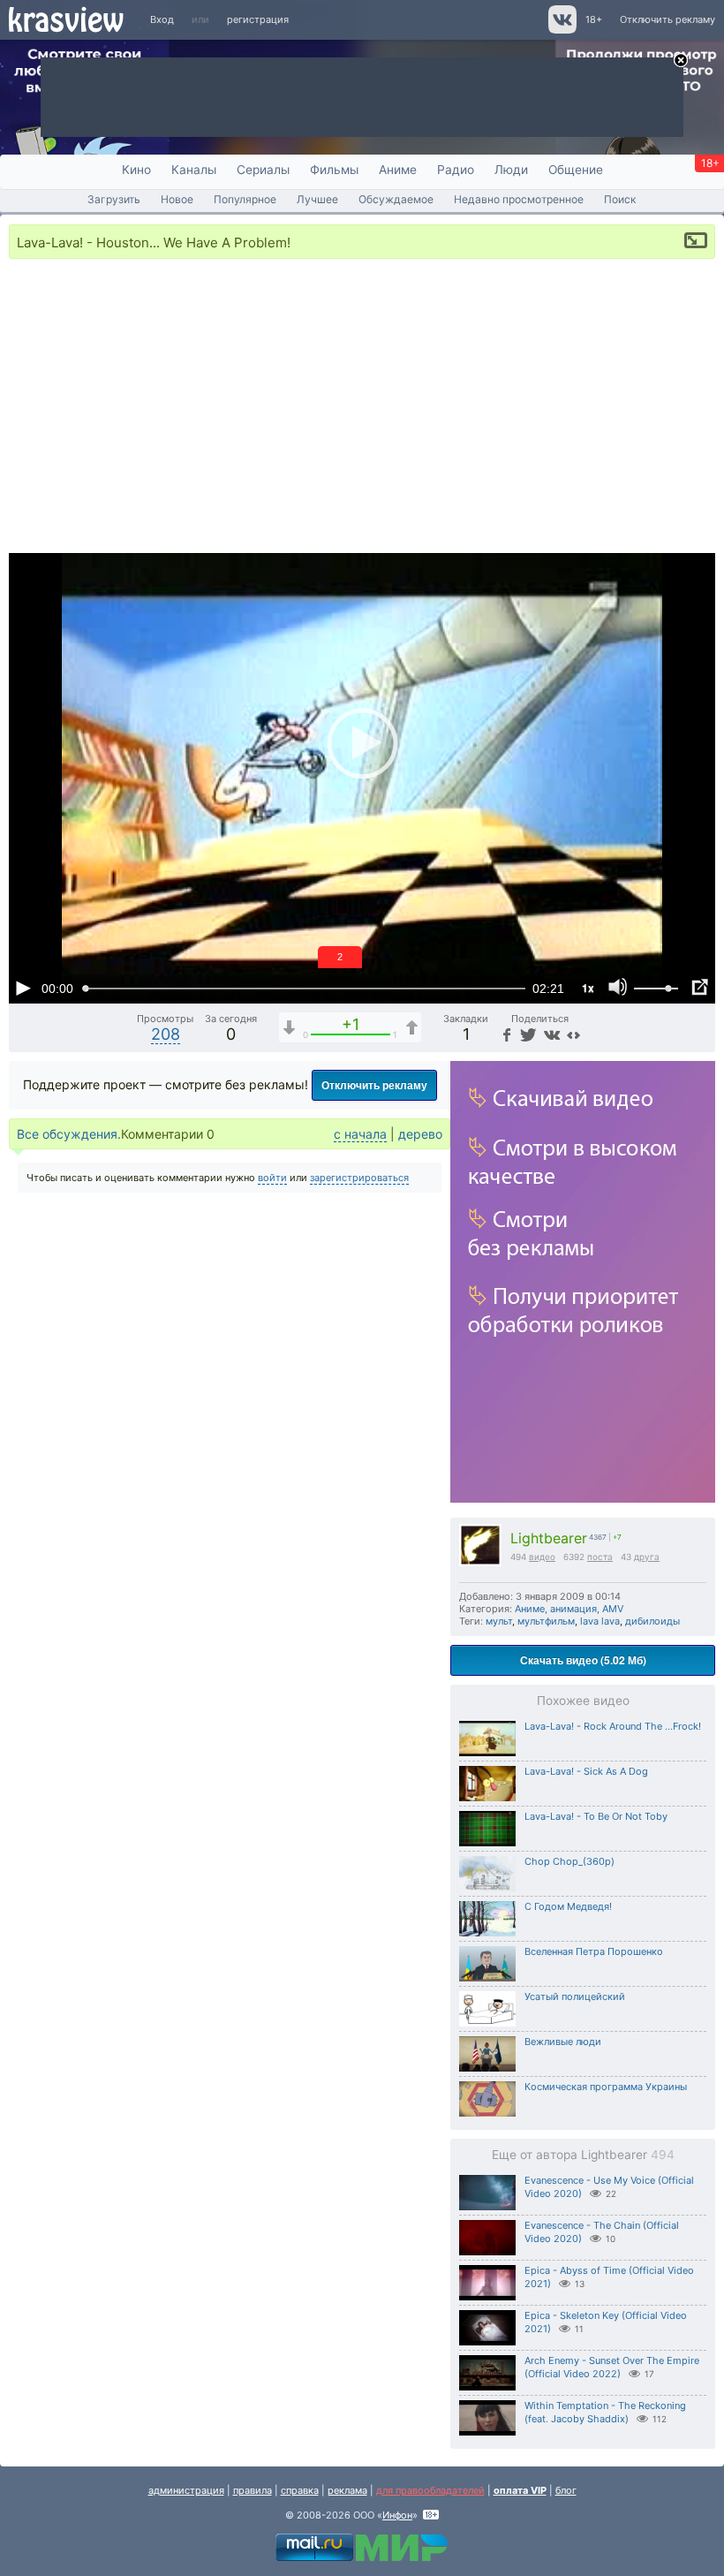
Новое (177, 199)
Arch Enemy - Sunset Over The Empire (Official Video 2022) (612, 2367)
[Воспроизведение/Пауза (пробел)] (23, 988)
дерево (420, 1134)
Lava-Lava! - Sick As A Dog (586, 1771)
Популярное (245, 199)
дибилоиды (652, 1621)
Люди (511, 170)
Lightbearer (549, 1538)
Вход (162, 19)
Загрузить (114, 199)
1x (588, 988)
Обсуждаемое (396, 199)
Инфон (397, 2515)
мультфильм (546, 1621)
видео (542, 1557)
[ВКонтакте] (550, 1034)
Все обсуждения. (69, 1134)
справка (300, 2490)
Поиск (620, 199)
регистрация (258, 19)
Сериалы (263, 170)
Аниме (398, 170)
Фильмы (334, 170)
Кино (136, 170)
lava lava (600, 1621)
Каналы (194, 170)
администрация (186, 2490)
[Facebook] (505, 1034)
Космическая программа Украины (606, 2087)
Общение (576, 170)
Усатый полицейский (575, 1996)
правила (253, 2490)
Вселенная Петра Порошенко (594, 1951)
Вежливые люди (563, 2042)
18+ (594, 19)
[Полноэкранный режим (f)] (699, 988)
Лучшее (317, 199)
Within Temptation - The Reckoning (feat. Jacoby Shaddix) (605, 2412)
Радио (456, 170)
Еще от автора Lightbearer (583, 2155)
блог (566, 2490)
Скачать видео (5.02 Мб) (583, 1660)
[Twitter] (527, 1034)
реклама (347, 2490)
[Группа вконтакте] (561, 30)
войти (272, 1178)
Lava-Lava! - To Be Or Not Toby (596, 1816)
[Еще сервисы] (573, 1034)
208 (166, 1034)
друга (647, 1557)
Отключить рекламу (667, 19)
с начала (360, 1134)
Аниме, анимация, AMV (569, 1609)
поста (600, 1557)
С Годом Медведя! (568, 1906)
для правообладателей (430, 2490)
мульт (499, 1621)
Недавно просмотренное (519, 199)
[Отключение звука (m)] (618, 988)
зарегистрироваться (359, 1178)
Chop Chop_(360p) (569, 1861)
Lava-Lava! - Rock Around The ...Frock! (613, 1726)
